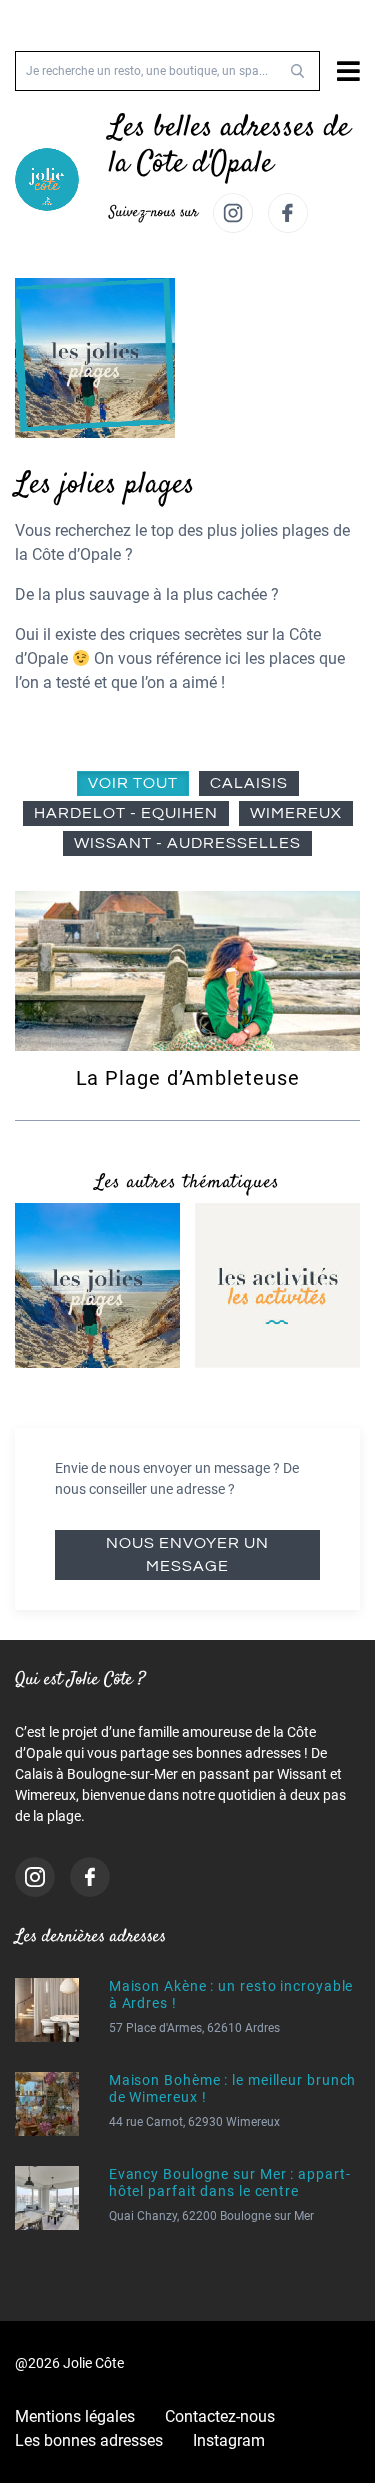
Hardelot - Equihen (126, 813)
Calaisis (249, 783)
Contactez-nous (220, 2416)
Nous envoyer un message (187, 1554)
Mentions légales (75, 2416)
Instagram (229, 2440)
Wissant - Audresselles (187, 843)
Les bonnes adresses (89, 2440)
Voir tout (133, 783)
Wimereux (296, 813)
